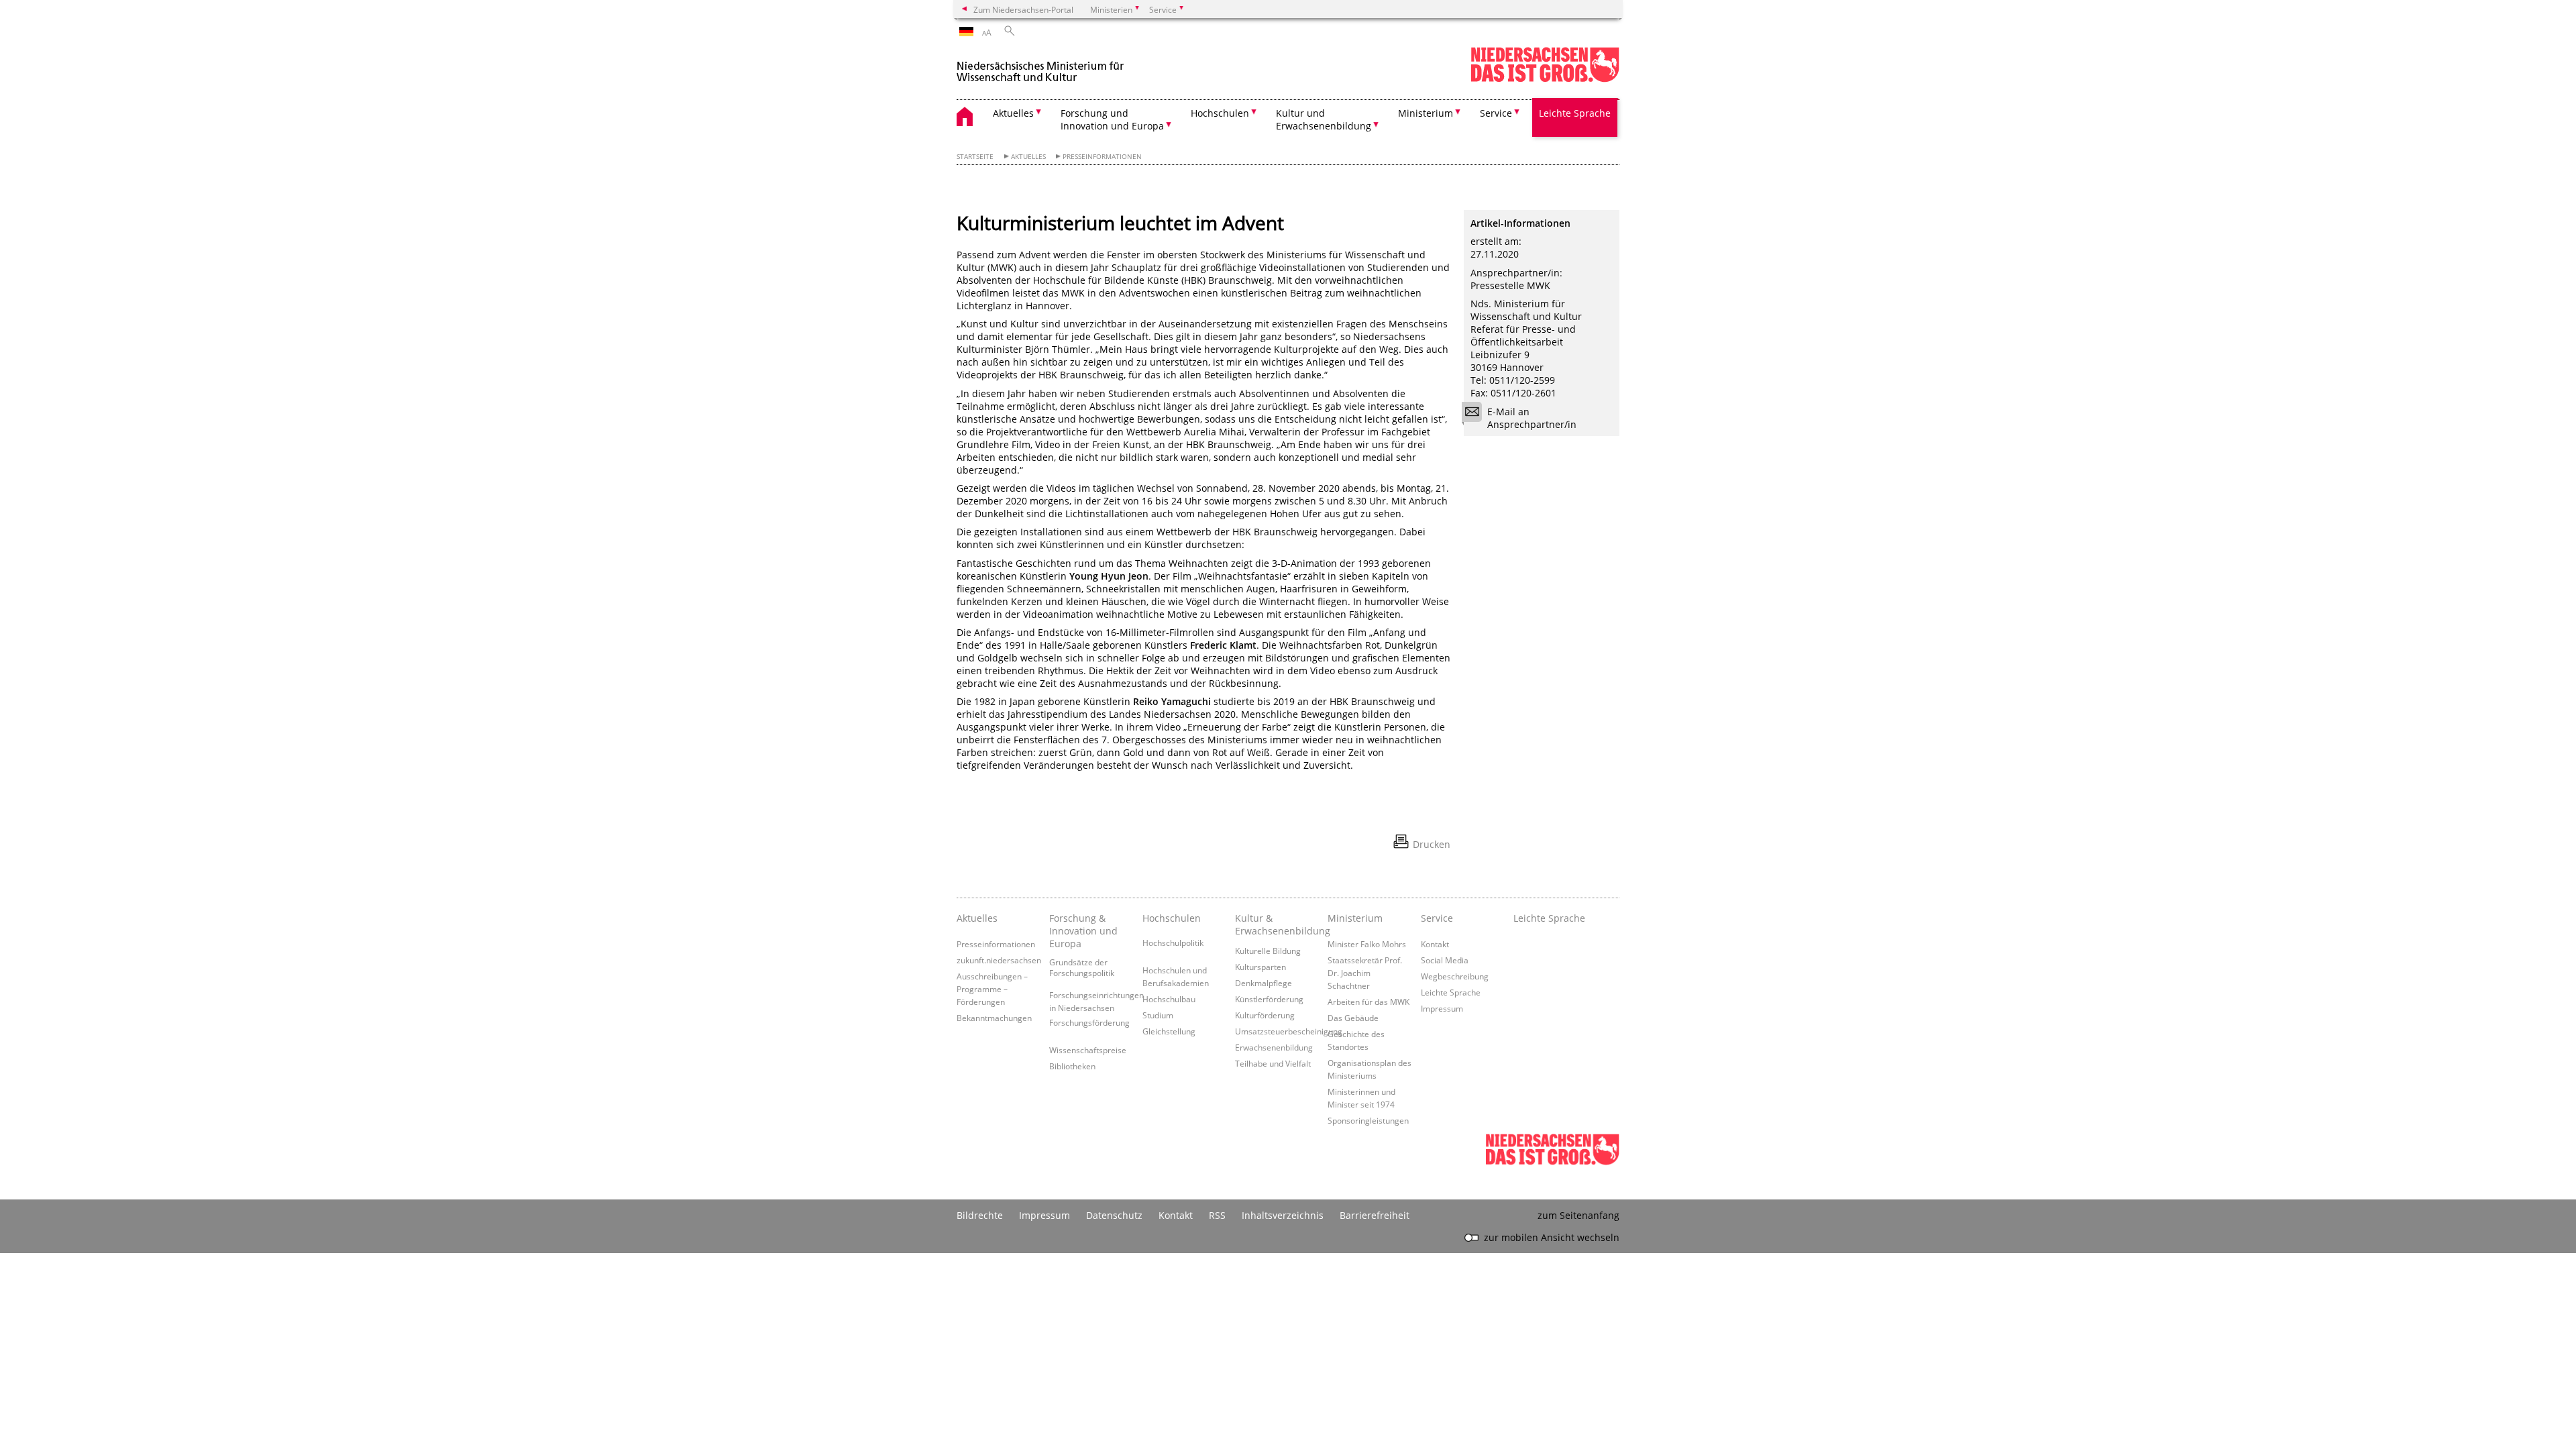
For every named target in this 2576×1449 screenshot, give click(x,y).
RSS (1217, 1215)
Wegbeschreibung (1455, 976)
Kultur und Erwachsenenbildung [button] (1324, 119)
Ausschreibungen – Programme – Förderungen (992, 989)
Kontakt (1435, 944)
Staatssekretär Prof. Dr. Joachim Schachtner (1365, 973)
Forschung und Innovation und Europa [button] (1112, 119)
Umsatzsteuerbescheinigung (1289, 1031)
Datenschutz (1114, 1215)
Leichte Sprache (1575, 113)
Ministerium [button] (1426, 113)
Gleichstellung (1169, 1031)
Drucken (1432, 844)
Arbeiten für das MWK (1368, 1002)
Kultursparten (1260, 967)
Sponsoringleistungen (1368, 1120)
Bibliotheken (1072, 1066)
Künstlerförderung (1269, 999)
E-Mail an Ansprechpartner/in (1532, 418)
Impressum (1442, 1008)
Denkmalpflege (1264, 983)
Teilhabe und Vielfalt (1273, 1063)
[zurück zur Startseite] (1040, 66)
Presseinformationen (1102, 157)
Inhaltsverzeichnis (1283, 1215)
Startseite (975, 157)
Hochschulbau (1169, 999)
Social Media (1445, 960)
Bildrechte (980, 1215)
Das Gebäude (1353, 1018)
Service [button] (1496, 113)
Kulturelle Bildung (1268, 951)
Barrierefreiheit (1375, 1215)
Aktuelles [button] (1013, 113)
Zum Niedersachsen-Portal (1023, 9)
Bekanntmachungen (994, 1018)
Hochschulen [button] (1220, 113)
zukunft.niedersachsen (999, 960)
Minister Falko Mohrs (1367, 944)
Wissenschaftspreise (1088, 1050)
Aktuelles (1028, 157)
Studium (1158, 1015)
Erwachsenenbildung (1274, 1047)
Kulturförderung (1265, 1015)
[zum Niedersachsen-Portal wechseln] (1545, 79)
